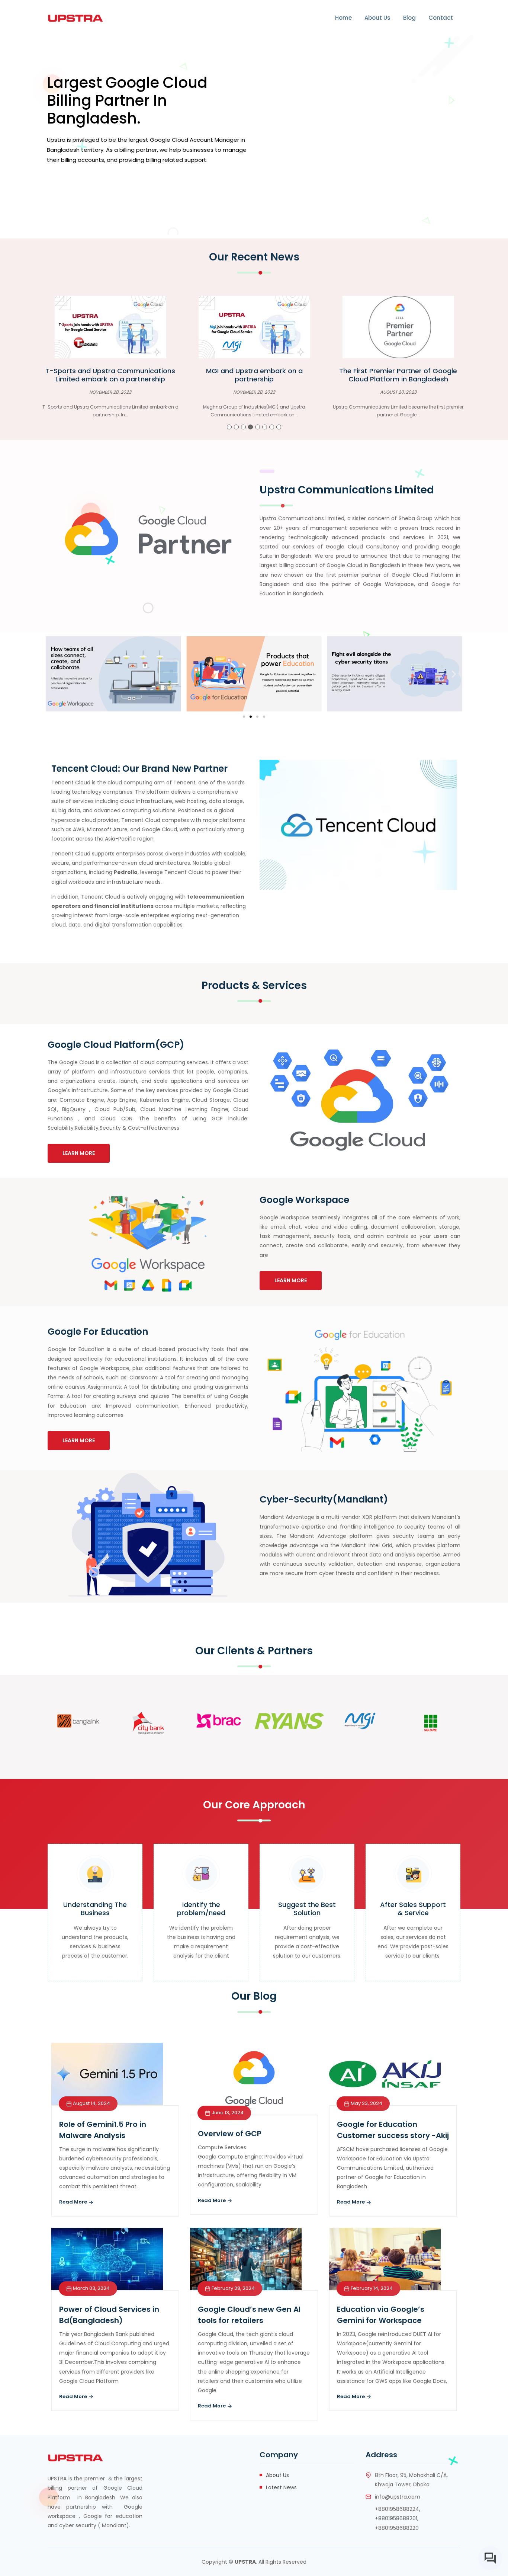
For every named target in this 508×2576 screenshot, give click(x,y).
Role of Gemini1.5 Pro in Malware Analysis (103, 2130)
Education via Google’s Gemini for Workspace (381, 2315)
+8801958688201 (396, 2518)
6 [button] (265, 427)
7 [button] (272, 427)
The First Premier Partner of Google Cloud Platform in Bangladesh (254, 375)
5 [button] (258, 427)
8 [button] (279, 427)
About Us (377, 18)
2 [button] (236, 427)
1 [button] (229, 427)
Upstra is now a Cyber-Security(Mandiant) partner (398, 375)
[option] (110, 360)
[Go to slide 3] (257, 717)
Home (343, 18)
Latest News (281, 2487)
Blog (409, 18)
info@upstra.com (398, 2497)
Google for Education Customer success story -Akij (393, 2130)
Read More (74, 2202)
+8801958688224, (398, 2509)
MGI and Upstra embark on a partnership (110, 375)
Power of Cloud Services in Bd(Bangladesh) (109, 2315)
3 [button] (243, 427)
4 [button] (250, 427)
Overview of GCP (230, 2134)
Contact (441, 18)
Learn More (79, 1153)
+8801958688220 (397, 2528)
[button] (54, 674)
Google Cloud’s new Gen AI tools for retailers (249, 2315)
